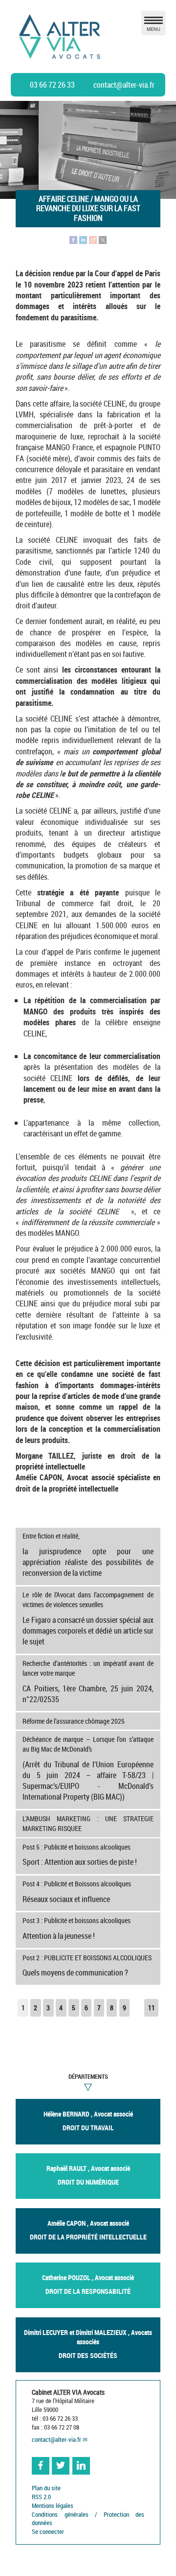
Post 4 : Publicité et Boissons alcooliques (77, 1892)
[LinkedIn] (83, 239)
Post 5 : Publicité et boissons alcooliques (80, 1855)
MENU (154, 29)
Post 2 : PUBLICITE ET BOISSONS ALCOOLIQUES (87, 1966)
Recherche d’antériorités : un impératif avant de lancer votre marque (88, 1682)
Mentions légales (53, 2506)
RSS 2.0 (41, 2497)
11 (152, 2008)
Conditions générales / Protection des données (88, 2519)
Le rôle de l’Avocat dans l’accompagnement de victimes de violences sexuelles (88, 1618)
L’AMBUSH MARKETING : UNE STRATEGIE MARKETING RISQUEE (88, 1823)
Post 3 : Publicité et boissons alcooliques (77, 1928)
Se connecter (48, 2532)
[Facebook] (73, 239)
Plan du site (46, 2488)
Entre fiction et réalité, (88, 1555)
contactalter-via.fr (124, 85)
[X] (103, 239)
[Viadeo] (93, 239)
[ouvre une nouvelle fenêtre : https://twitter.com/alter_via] (61, 2466)
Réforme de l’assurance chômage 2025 (74, 1721)
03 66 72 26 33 (52, 85)
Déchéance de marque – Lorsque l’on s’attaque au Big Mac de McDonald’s (88, 1768)
